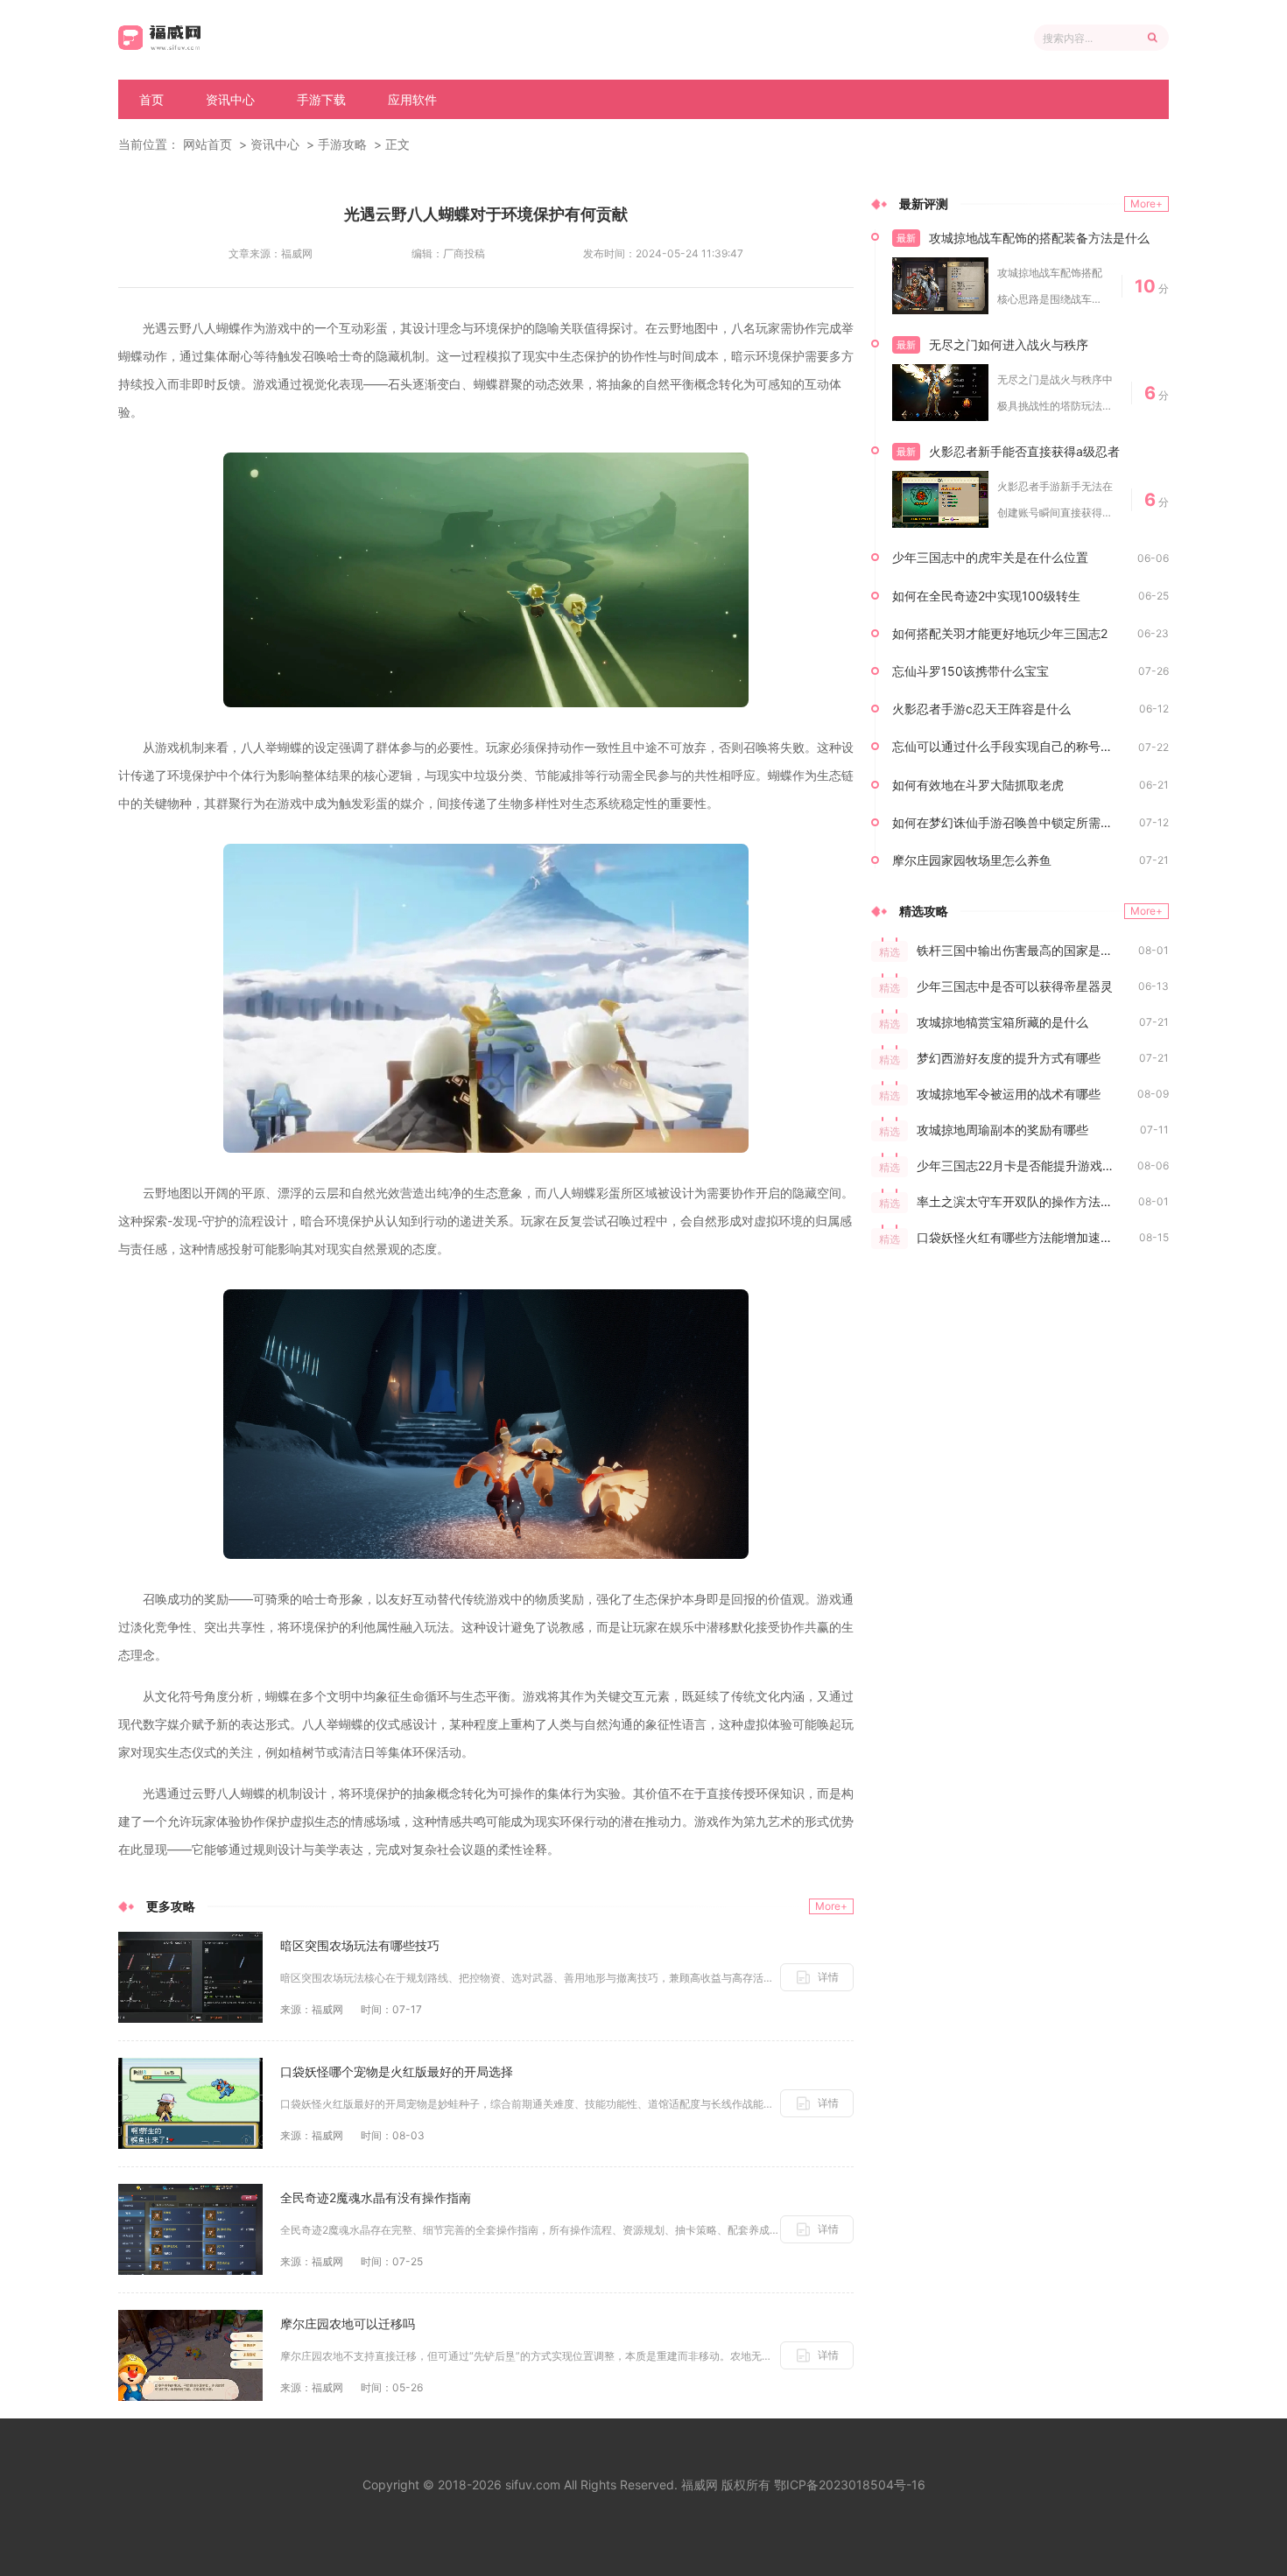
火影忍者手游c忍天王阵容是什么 (981, 709)
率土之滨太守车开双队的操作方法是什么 (1027, 1201)
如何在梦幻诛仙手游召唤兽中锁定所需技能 (1009, 822)
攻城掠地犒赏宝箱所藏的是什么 (1002, 1022)
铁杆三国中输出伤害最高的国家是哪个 (1021, 950)
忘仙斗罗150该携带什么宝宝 (971, 671)
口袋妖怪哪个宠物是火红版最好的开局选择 (397, 2071)
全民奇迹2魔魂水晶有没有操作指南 (376, 2197)
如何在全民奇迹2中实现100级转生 (986, 596)
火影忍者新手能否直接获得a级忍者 (1024, 451)
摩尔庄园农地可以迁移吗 (348, 2323)
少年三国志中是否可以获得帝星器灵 (1015, 986)
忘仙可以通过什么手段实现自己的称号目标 (1009, 746)
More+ (831, 1906)
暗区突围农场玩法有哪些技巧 (360, 1945)
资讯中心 (230, 99)
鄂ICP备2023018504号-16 (850, 2485)
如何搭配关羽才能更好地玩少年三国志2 (1000, 633)
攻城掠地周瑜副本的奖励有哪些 (1002, 1130)
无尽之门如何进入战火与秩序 (1009, 344)
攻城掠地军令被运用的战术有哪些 (1009, 1094)
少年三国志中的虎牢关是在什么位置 (990, 557)
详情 (828, 1977)
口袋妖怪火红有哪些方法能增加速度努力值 (1028, 1237)
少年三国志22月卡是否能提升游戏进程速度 (1027, 1165)
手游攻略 (342, 144)
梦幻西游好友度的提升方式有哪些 (1009, 1058)
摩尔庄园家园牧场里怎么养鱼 (972, 860)
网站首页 (207, 144)
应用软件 (412, 99)
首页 (151, 99)
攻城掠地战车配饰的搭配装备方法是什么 (1039, 238)
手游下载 (321, 99)
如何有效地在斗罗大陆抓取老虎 (978, 785)
